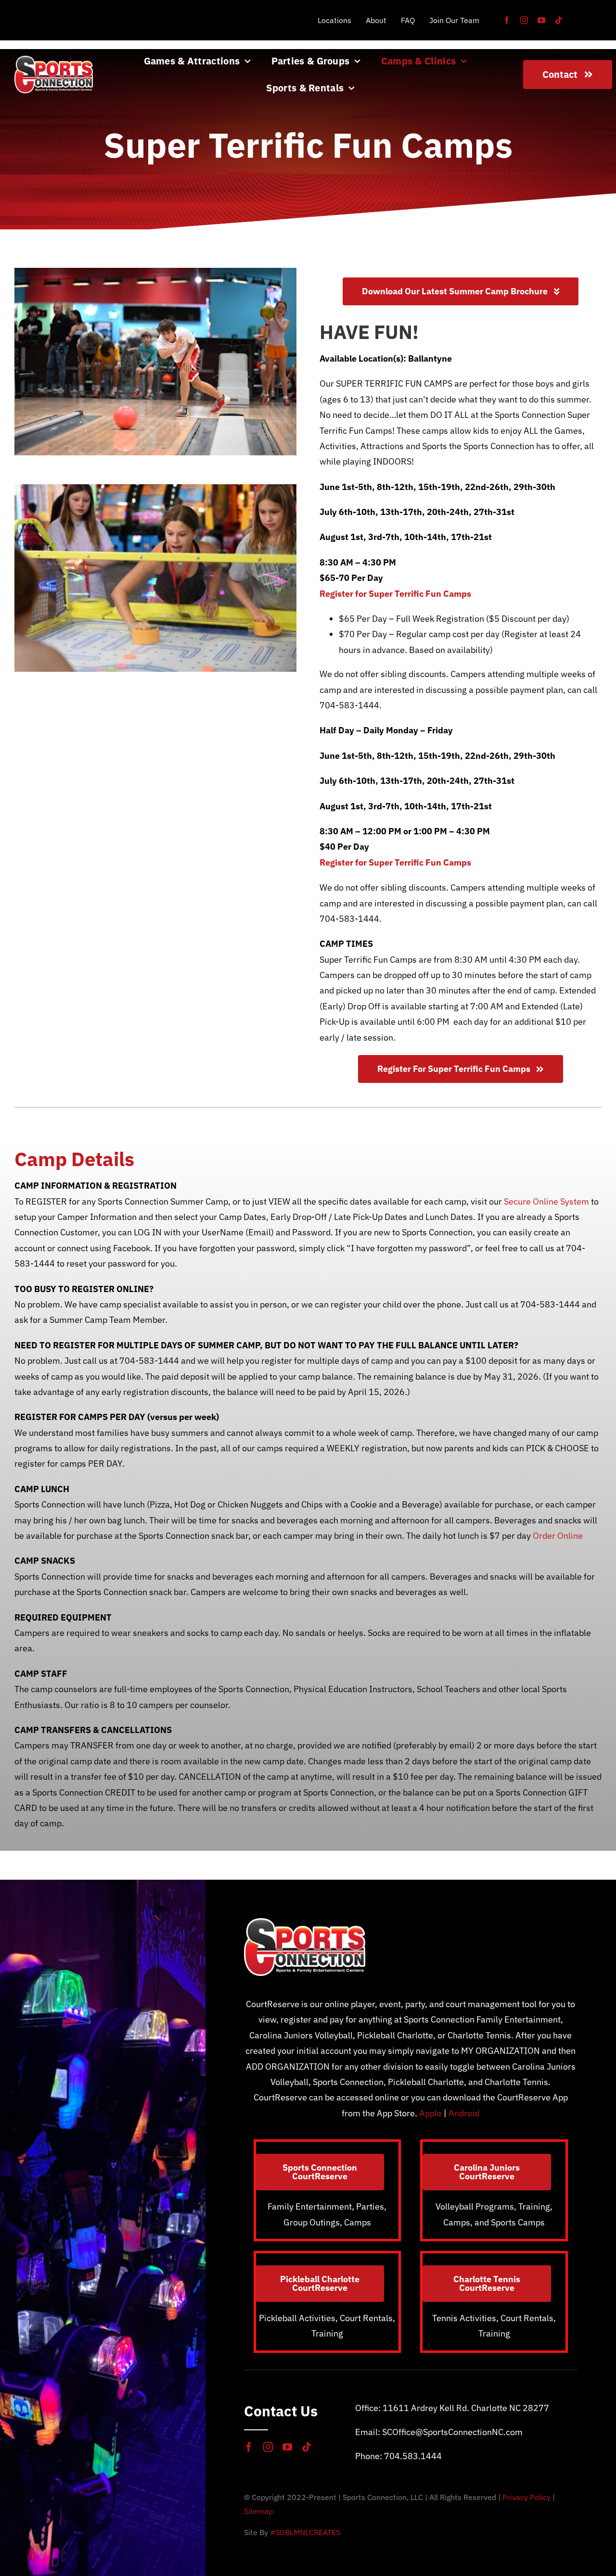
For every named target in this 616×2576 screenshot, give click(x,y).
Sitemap (258, 2511)
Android (464, 2113)
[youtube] (541, 20)
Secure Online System (546, 1201)
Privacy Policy (526, 2497)
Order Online (558, 1536)
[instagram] (524, 20)
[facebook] (507, 20)
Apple (430, 2113)
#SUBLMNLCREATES (305, 2532)
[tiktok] (559, 20)
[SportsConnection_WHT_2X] (54, 60)
